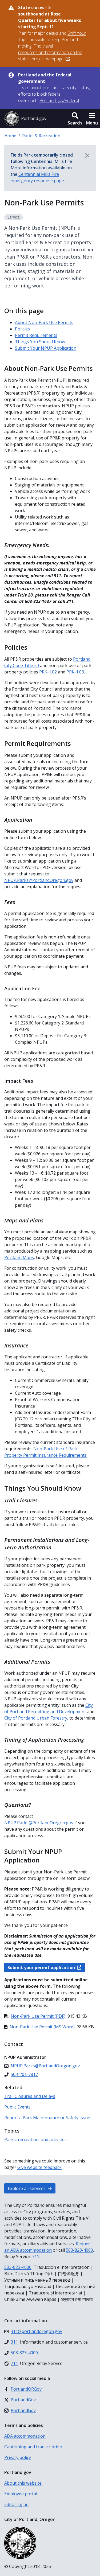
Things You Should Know (40, 342)
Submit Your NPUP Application (46, 348)
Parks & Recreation (41, 136)
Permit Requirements (36, 335)
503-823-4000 (79, 2250)
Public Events (17, 2107)
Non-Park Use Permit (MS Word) (42, 2027)
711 (36, 2257)
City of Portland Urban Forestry (36, 1718)
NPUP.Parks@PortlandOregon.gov (39, 1823)
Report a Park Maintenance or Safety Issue (47, 2118)
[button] (75, 119)
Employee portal (21, 2494)
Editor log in (16, 2504)
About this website (23, 2483)
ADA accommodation (25, 2436)
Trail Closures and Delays (30, 2096)
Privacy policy (18, 2457)
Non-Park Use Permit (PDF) (38, 2016)
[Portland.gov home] (25, 119)
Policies (22, 329)
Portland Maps (19, 1257)
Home (10, 136)
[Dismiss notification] (87, 155)
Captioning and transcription (33, 2447)
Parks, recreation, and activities (35, 2139)
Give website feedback (39, 2167)
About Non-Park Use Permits (44, 322)
